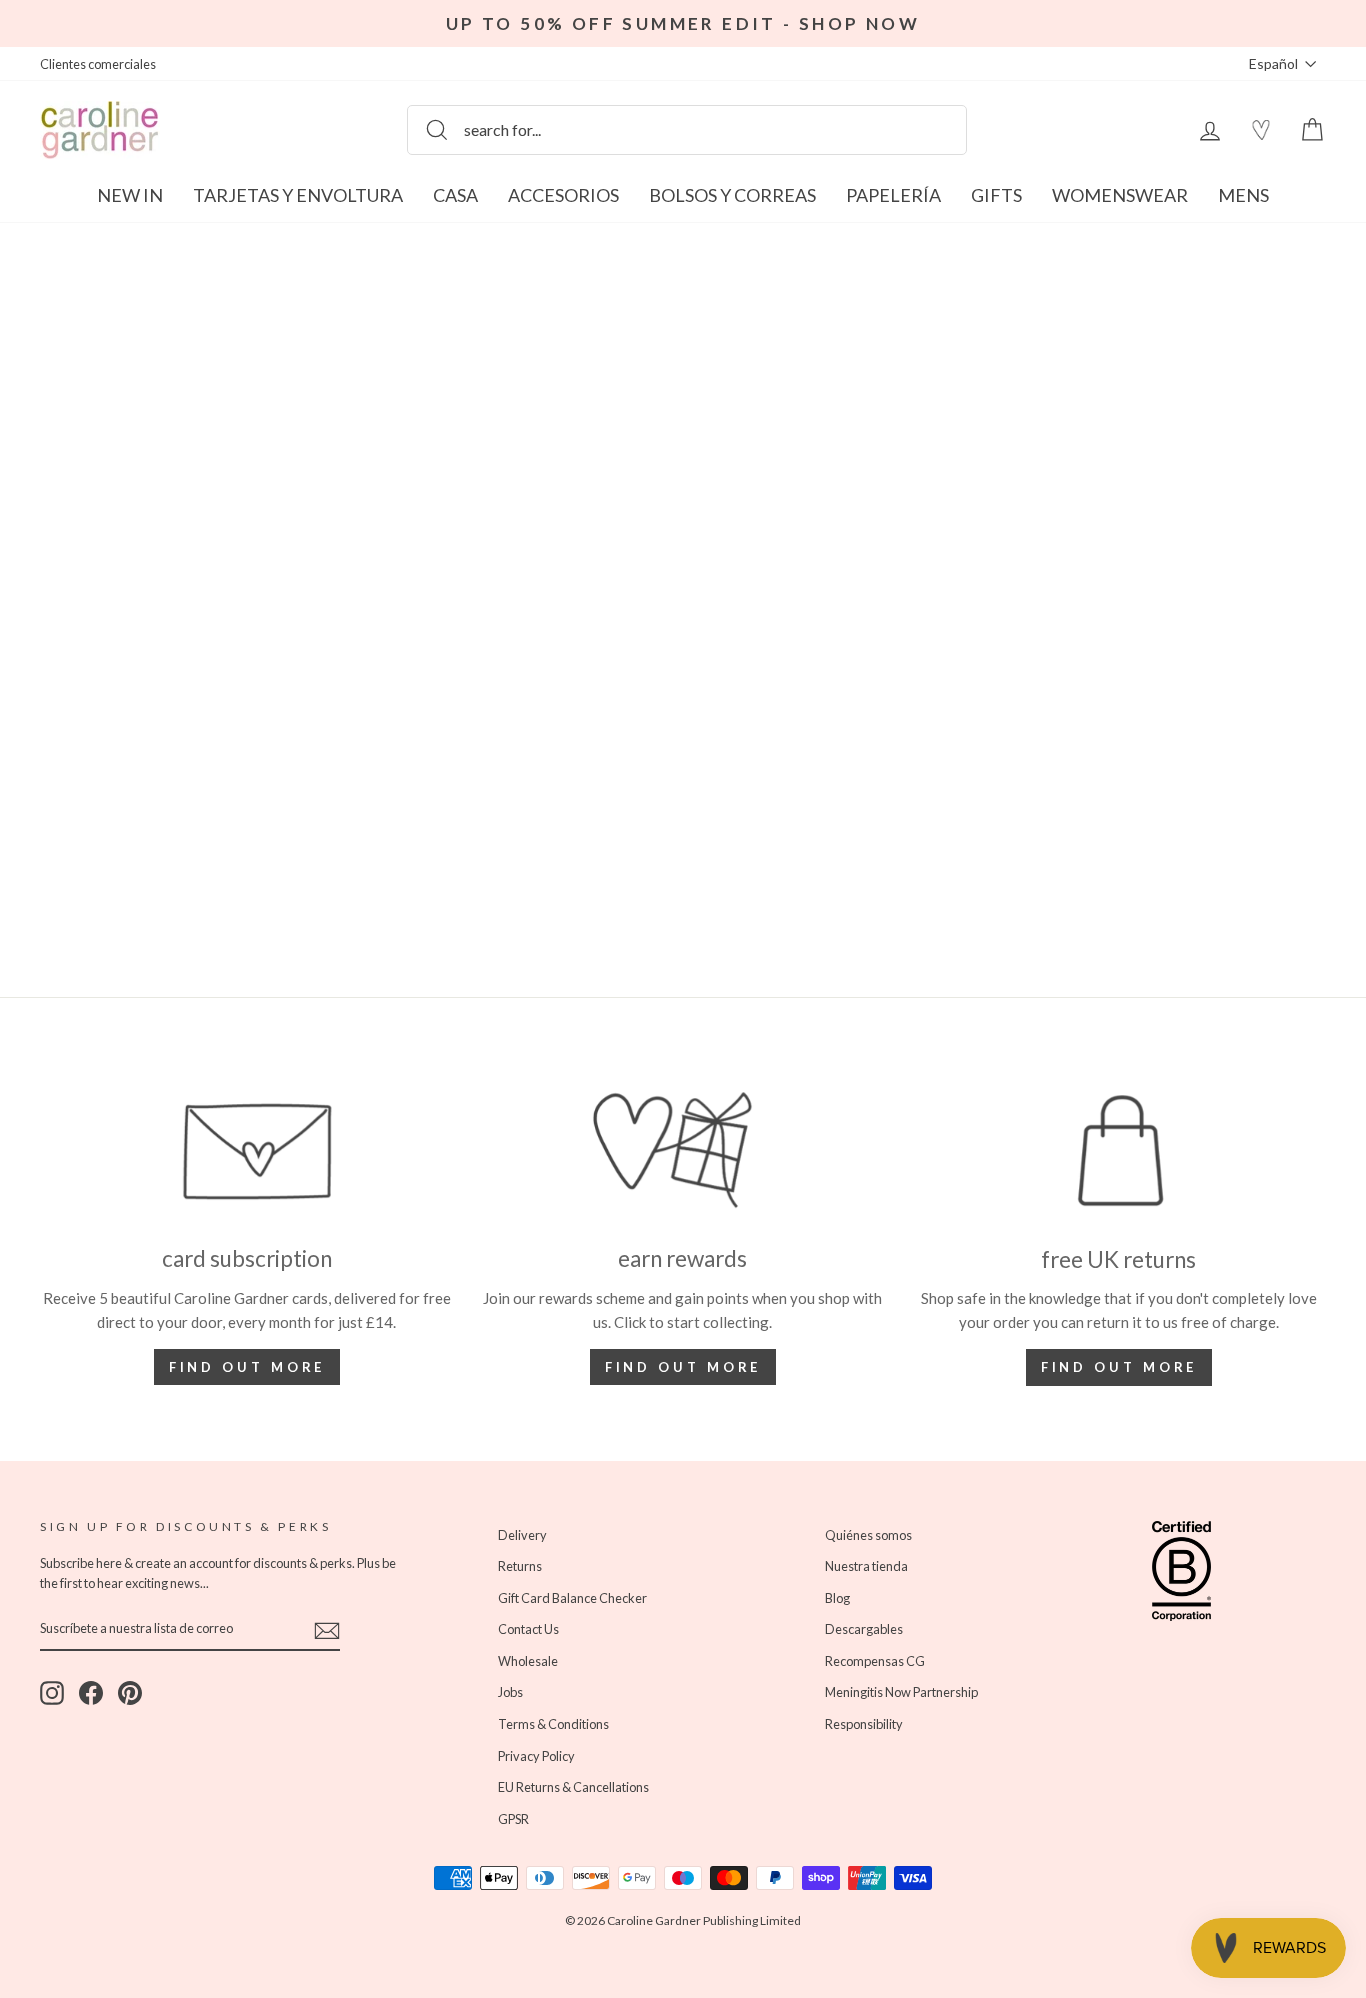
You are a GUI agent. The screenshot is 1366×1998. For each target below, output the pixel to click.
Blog (837, 1598)
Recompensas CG (875, 1661)
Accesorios (563, 195)
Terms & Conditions (553, 1724)
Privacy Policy (536, 1756)
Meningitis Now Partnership (901, 1692)
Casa (455, 195)
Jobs (510, 1692)
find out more (683, 1367)
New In (130, 195)
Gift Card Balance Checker (572, 1598)
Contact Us (528, 1629)
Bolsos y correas (732, 195)
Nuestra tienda (866, 1566)
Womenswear (1120, 195)
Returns (520, 1566)
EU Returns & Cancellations (573, 1787)
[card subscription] (247, 1151)
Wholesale (528, 1661)
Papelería (893, 195)
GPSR (513, 1819)
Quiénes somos (868, 1535)
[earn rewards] (683, 1151)
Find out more (247, 1367)
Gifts (996, 195)
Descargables (864, 1629)
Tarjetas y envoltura (298, 195)
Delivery (522, 1535)
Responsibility (864, 1724)
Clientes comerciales (98, 64)
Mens (1243, 195)
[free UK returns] (1119, 1151)
